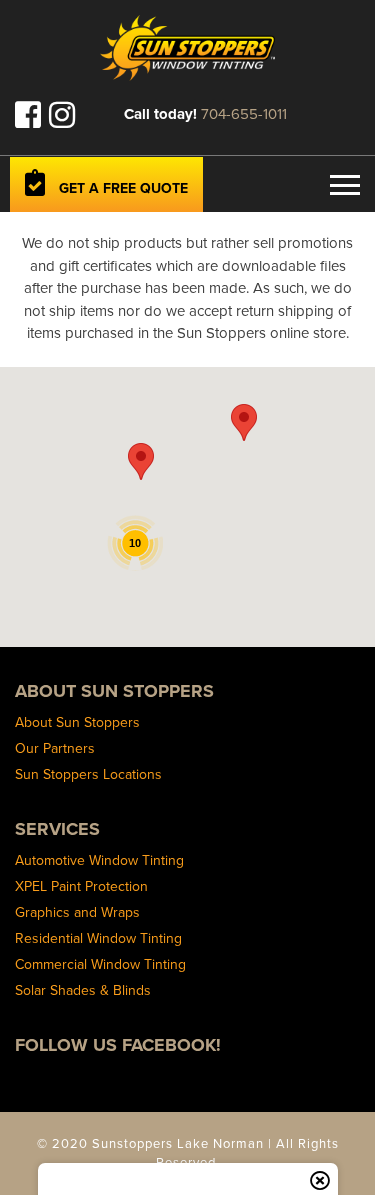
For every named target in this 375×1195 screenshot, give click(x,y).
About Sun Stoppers (77, 722)
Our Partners (55, 748)
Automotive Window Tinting (99, 860)
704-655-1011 (244, 113)
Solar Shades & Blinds (83, 990)
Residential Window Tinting (98, 938)
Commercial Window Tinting (100, 964)
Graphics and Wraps (77, 912)
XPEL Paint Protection (81, 886)
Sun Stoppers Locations (88, 774)
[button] (141, 461)
